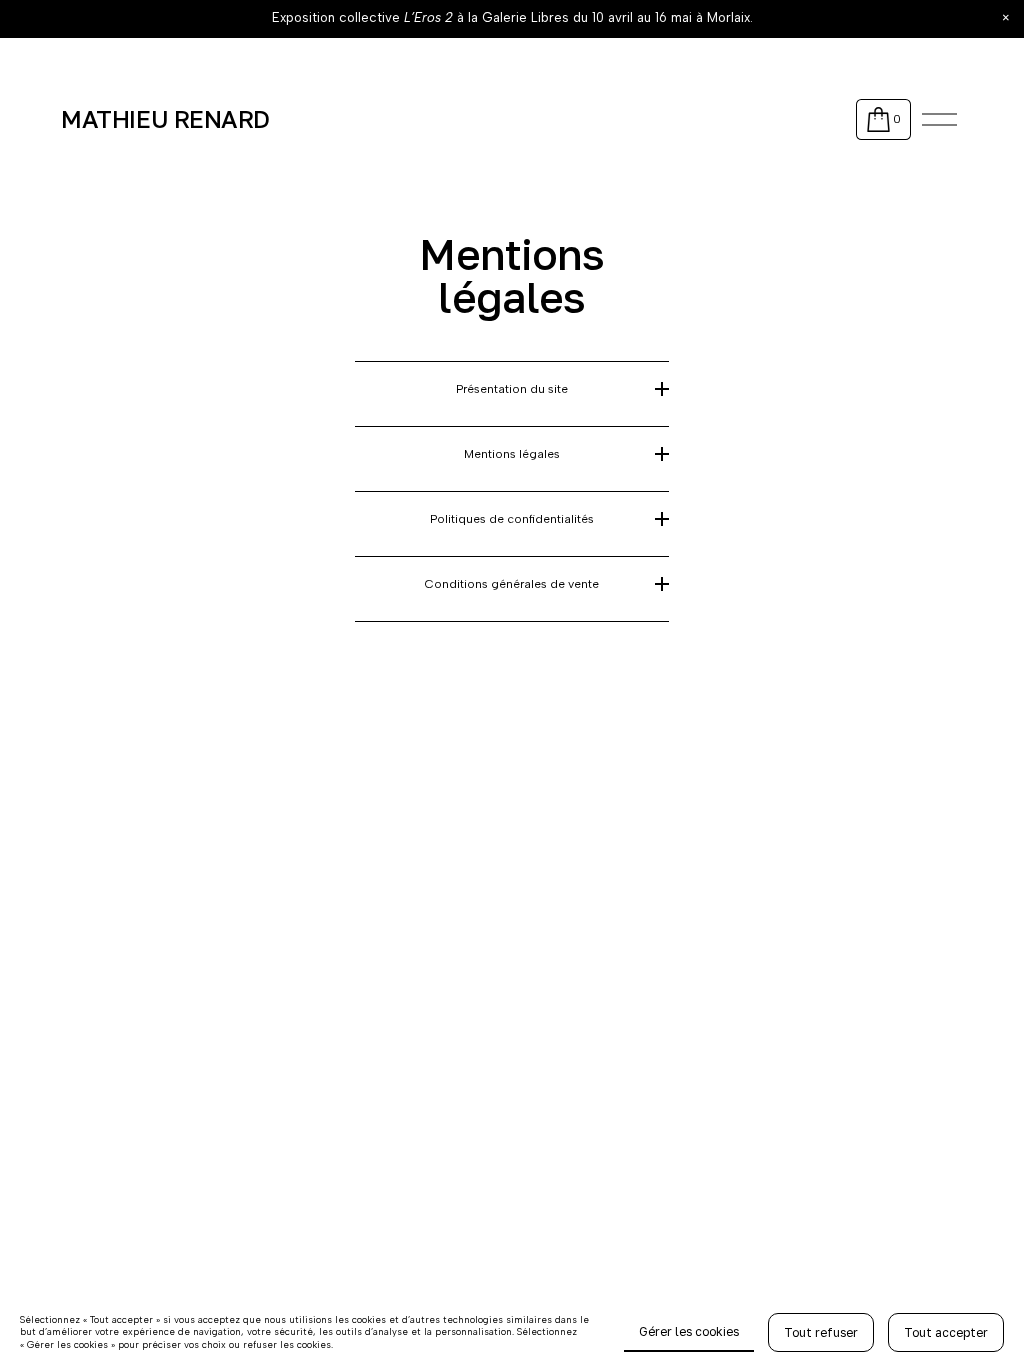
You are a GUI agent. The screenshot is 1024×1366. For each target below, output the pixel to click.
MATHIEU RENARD (165, 118)
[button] (1006, 18)
